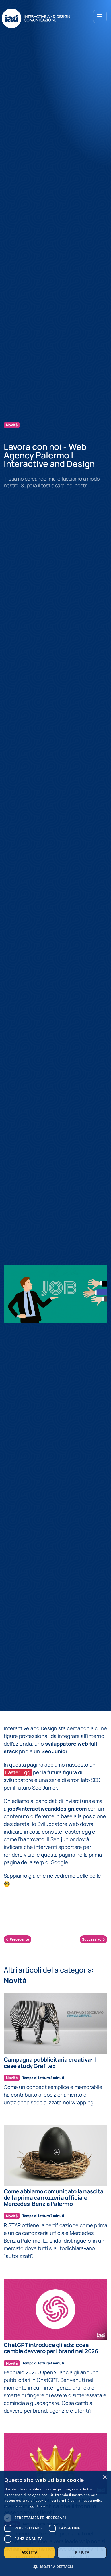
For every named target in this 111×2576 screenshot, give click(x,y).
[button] (55, 2567)
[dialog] (55, 2524)
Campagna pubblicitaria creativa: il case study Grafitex (50, 2063)
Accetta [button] (30, 2552)
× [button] (105, 2477)
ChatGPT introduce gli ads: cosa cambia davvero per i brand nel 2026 (51, 2348)
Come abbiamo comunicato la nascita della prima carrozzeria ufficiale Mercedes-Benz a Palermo (54, 2198)
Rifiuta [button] (82, 2552)
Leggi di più (35, 2506)
